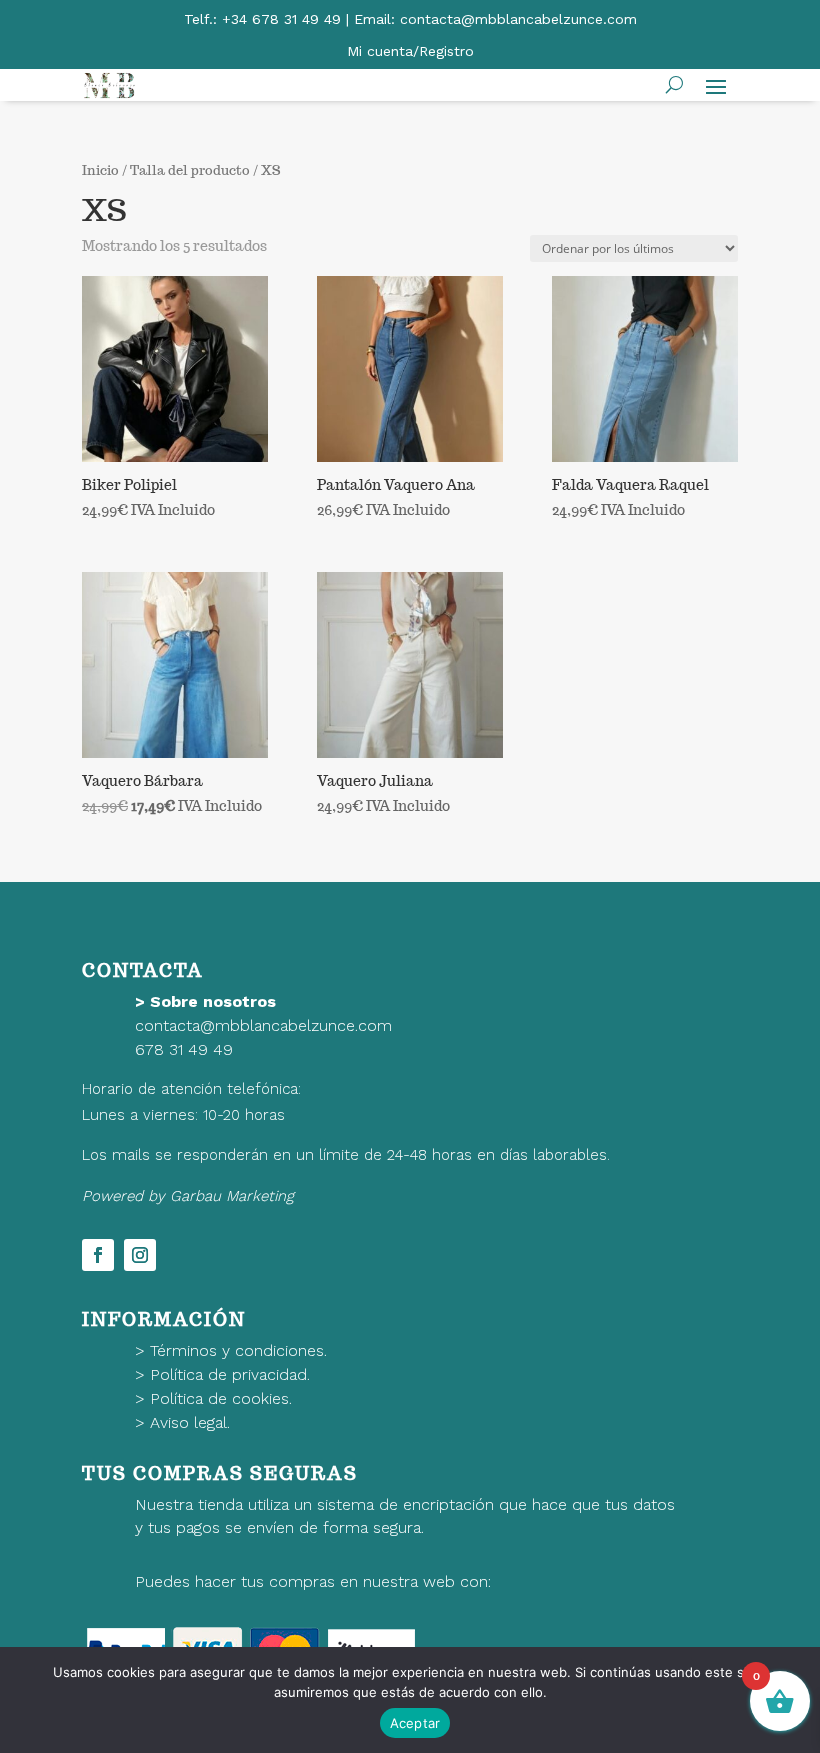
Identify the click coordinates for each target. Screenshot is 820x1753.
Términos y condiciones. (238, 1350)
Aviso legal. (190, 1422)
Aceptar (415, 1723)
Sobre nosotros (213, 1001)
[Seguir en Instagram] (140, 1255)
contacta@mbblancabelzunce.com (263, 1025)
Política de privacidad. (230, 1374)
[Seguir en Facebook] (98, 1255)
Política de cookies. (221, 1398)
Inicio (100, 170)
